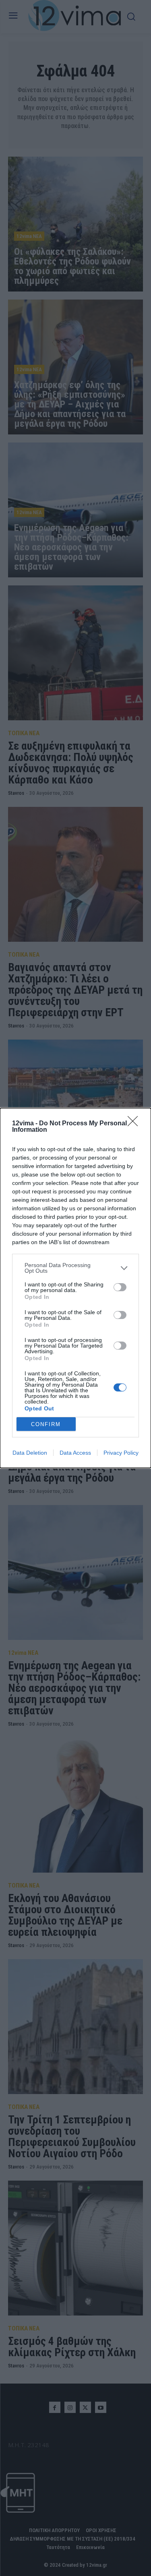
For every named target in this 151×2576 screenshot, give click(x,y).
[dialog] (75, 1288)
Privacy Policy (121, 1453)
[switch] (120, 1287)
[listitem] (75, 1268)
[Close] (135, 1124)
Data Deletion (30, 1453)
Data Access (75, 1453)
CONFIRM (46, 1424)
